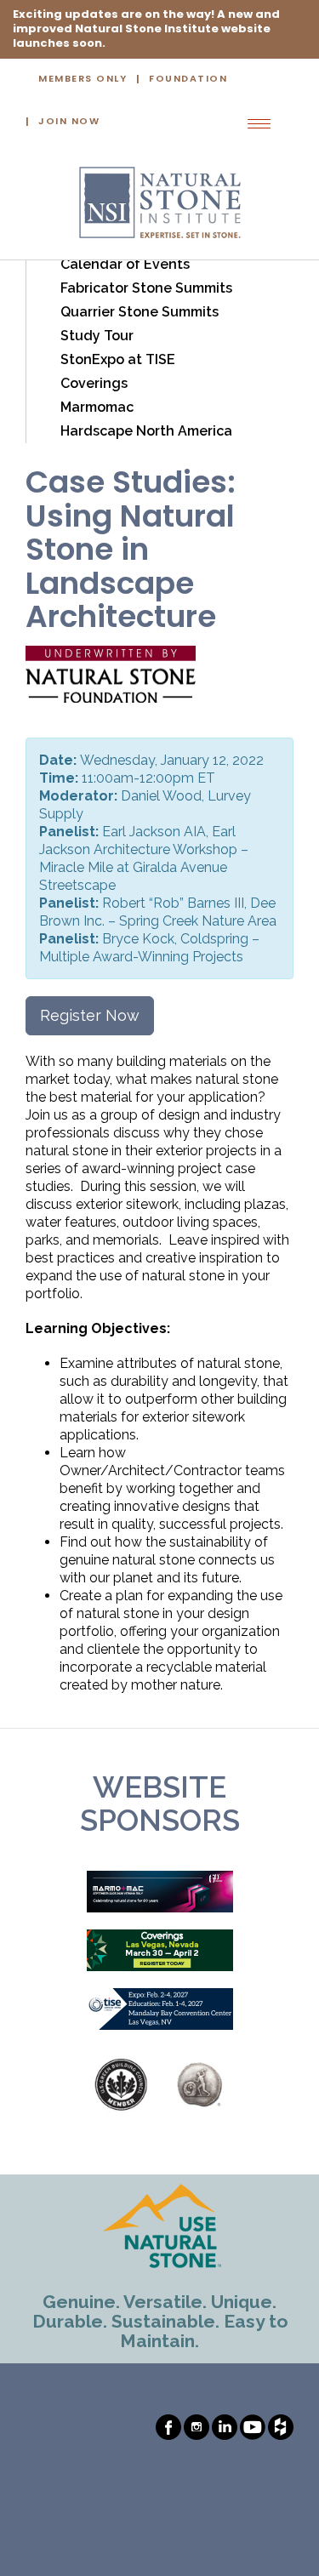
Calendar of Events (125, 264)
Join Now (69, 122)
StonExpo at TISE (118, 359)
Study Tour (97, 336)
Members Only (83, 80)
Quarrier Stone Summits (140, 312)
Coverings (94, 383)
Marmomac (97, 407)
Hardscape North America (146, 431)
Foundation (188, 80)
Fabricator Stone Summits (146, 288)
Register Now (90, 1015)
